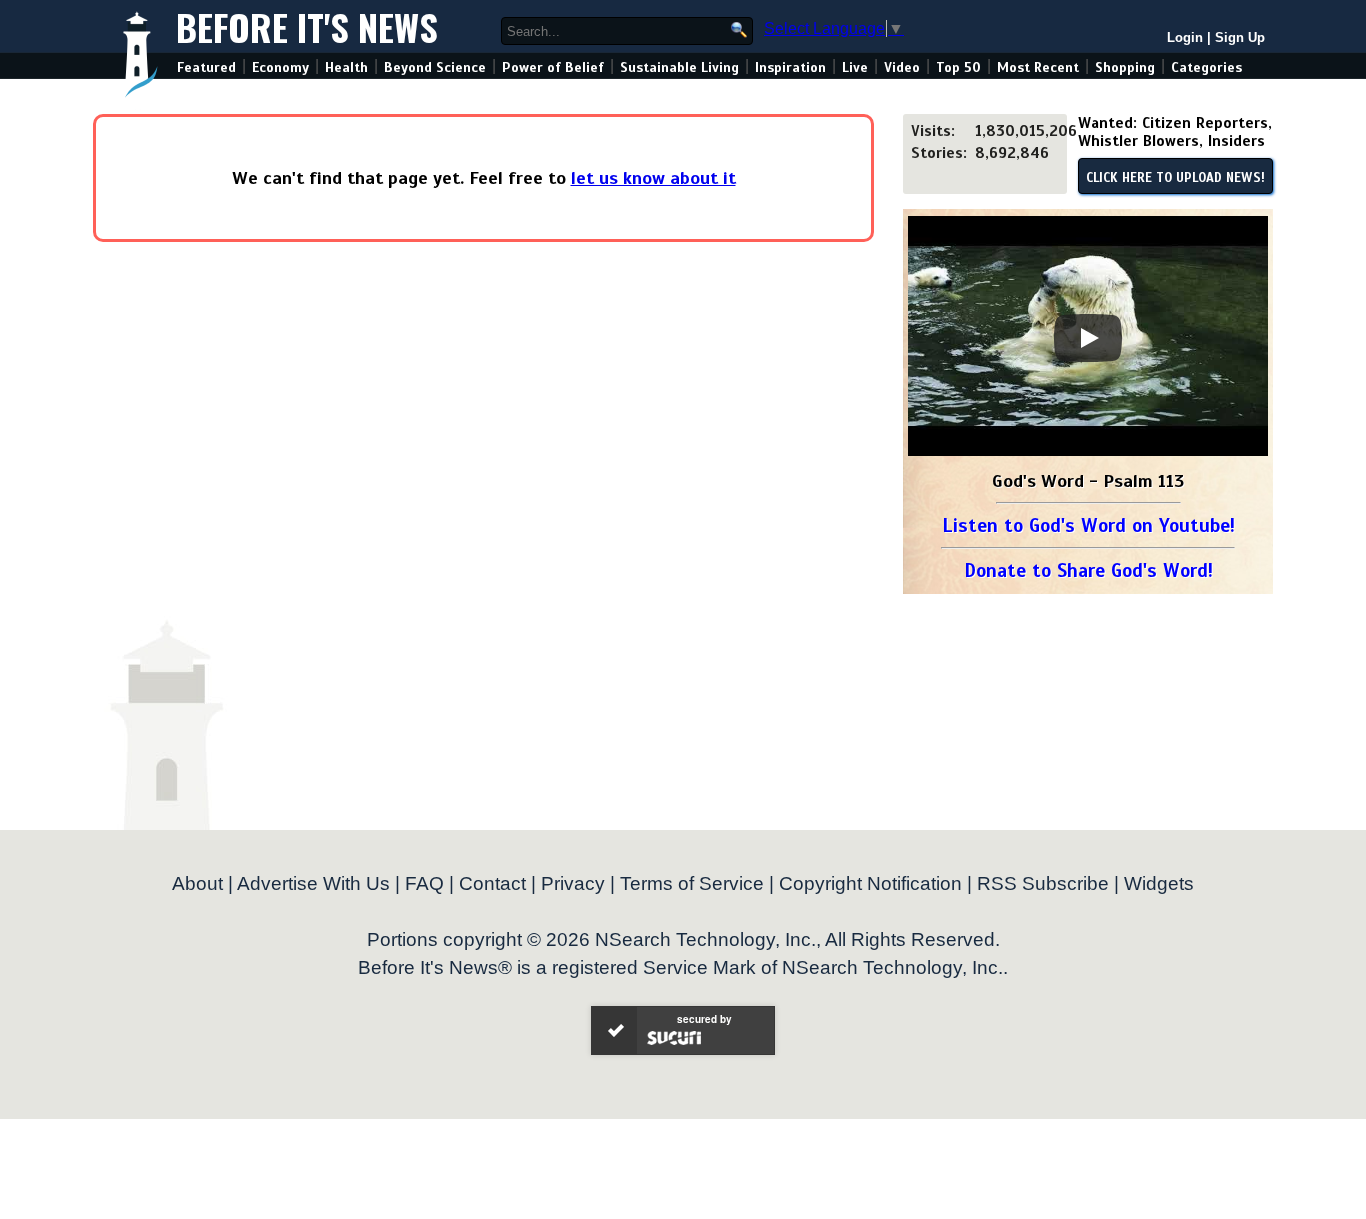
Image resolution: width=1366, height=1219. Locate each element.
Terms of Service (692, 883)
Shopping (1125, 67)
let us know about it (653, 178)
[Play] (1088, 338)
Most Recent (1038, 67)
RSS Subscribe (1043, 883)
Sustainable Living (679, 67)
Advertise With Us (313, 883)
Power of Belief (553, 67)
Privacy (573, 883)
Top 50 (958, 67)
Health (346, 67)
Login (1185, 37)
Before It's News (307, 26)
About (197, 883)
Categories (1206, 67)
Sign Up (1240, 37)
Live (855, 67)
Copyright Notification (870, 883)
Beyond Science (435, 67)
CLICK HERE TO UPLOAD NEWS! (1175, 178)
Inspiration (790, 67)
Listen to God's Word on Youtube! (1088, 525)
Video (902, 67)
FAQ (424, 883)
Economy (280, 67)
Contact (492, 883)
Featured (206, 67)
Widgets (1159, 883)
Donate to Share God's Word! (1088, 570)
